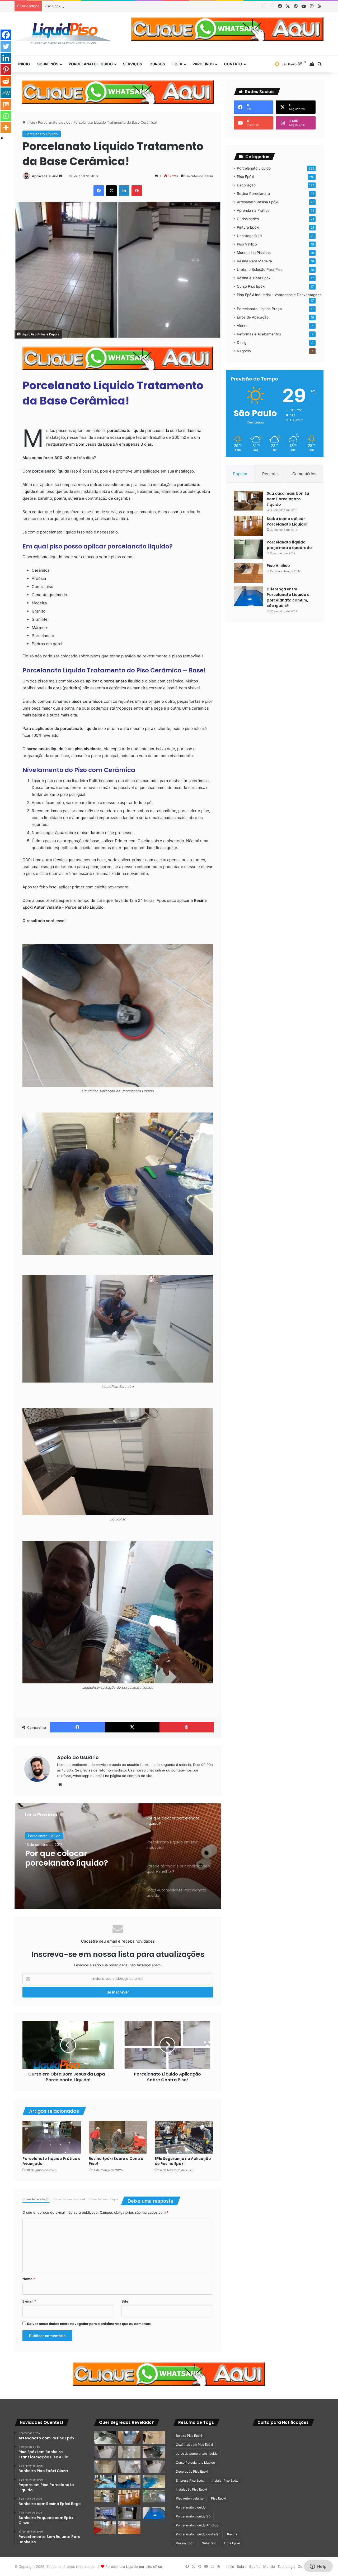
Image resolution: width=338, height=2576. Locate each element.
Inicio (24, 64)
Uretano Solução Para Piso (260, 269)
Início (30, 122)
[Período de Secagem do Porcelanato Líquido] (130, 2528)
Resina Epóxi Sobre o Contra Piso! (116, 2161)
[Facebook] (6, 35)
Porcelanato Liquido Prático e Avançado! (51, 2161)
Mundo (269, 2567)
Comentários (304, 474)
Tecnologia (286, 2567)
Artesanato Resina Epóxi (257, 202)
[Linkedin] (6, 58)
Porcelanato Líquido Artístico (197, 2525)
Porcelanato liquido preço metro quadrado (289, 545)
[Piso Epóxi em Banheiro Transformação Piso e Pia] (105, 2438)
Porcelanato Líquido (54, 122)
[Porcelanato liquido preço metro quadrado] (248, 549)
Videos (243, 326)
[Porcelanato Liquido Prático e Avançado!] (52, 2137)
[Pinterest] (6, 70)
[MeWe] (6, 93)
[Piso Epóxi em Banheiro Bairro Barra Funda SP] (154, 2467)
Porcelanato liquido (91, 64)
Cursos (157, 64)
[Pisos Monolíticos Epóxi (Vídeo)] (105, 2528)
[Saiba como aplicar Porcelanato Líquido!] (248, 526)
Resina (232, 2534)
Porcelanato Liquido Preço (259, 309)
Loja (177, 64)
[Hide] (2, 138)
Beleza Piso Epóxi (189, 2436)
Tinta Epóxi (232, 2543)
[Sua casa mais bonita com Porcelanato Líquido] (248, 501)
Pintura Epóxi (248, 227)
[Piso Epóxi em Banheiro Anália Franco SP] (105, 2467)
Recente (270, 474)
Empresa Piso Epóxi (190, 2480)
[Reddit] (6, 81)
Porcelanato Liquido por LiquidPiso (134, 2567)
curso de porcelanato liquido (197, 2454)
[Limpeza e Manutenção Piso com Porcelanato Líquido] (154, 2482)
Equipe (255, 2567)
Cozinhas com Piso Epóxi (194, 2445)
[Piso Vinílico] (248, 573)
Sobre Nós (48, 64)
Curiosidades (248, 219)
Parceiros (203, 64)
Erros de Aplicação (253, 317)
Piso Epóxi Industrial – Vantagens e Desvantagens (279, 295)
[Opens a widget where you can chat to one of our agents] (318, 2567)
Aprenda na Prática (253, 210)
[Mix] (6, 104)
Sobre (242, 2567)
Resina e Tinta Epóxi (254, 278)
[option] (118, 1856)
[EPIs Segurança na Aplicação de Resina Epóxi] (184, 2137)
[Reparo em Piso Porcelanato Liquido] (154, 2438)
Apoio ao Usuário (45, 176)
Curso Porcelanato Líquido (195, 2462)
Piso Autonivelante (190, 2498)
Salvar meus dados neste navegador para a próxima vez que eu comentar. (89, 2324)
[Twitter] (6, 46)
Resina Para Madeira (254, 261)
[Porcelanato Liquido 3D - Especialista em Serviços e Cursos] (63, 34)
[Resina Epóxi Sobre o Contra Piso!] (118, 2137)
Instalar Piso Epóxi (225, 2480)
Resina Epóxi (185, 2543)
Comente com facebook (69, 2199)
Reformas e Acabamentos (259, 334)
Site (125, 2301)
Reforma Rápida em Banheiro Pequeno (76, 6)
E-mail (29, 2301)
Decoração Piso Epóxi (192, 2471)
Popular (240, 474)
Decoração (246, 185)
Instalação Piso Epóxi (191, 2489)
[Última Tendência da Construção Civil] (105, 2496)
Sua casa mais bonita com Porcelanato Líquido (288, 499)
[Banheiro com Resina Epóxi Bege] (105, 2452)
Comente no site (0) (36, 2199)
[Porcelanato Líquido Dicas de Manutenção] (130, 2482)
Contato (233, 64)
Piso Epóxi (245, 177)
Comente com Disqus (103, 2199)
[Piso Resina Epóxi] (130, 2513)
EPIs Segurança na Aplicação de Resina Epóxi (183, 2161)
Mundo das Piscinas (254, 253)
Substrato (209, 2543)
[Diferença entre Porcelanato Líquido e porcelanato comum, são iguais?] (248, 596)
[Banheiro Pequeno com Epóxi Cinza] (130, 2452)
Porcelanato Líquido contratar (198, 2534)
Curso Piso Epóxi (251, 286)
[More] (6, 128)
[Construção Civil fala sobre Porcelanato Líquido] (105, 2513)
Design (243, 343)
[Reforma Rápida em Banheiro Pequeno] (130, 2467)
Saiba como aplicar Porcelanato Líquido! (287, 521)
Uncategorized (249, 236)
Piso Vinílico (247, 244)
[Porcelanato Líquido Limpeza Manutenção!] (105, 2482)
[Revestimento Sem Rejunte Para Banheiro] (154, 2452)
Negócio (244, 351)
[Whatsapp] (6, 116)
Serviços (133, 64)
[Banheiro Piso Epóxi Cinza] (130, 2438)
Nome (29, 2279)
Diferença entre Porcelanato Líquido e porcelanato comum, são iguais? (288, 597)
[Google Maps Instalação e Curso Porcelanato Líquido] (154, 2496)
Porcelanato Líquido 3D (193, 2516)
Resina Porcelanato (253, 194)
